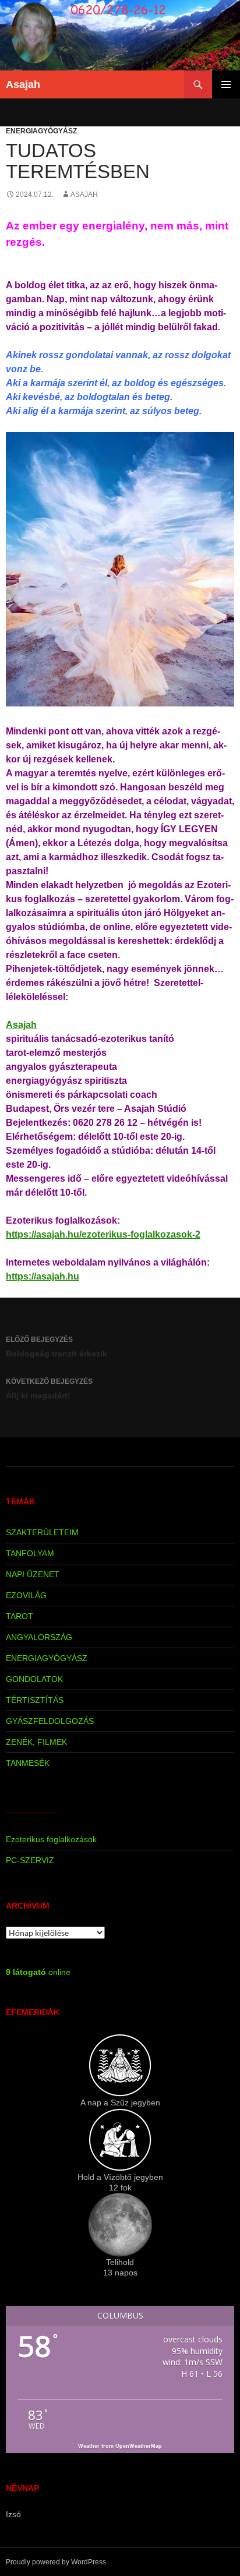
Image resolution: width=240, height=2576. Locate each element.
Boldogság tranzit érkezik (57, 1347)
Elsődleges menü (226, 84)
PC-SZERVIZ (30, 1860)
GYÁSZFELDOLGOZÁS (50, 1721)
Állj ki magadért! (49, 1389)
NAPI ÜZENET (33, 1574)
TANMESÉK (28, 1763)
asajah (84, 195)
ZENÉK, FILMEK (36, 1742)
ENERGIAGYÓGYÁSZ (41, 131)
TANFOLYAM (30, 1553)
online (38, 1972)
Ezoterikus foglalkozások (51, 1839)
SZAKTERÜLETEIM (42, 1532)
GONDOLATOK (34, 1679)
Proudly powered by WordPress (56, 2562)
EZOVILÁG (26, 1595)
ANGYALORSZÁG (39, 1637)
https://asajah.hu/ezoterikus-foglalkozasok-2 (103, 1234)
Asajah (23, 84)
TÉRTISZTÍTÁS (35, 1700)
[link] (21, 1025)
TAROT (20, 1616)
